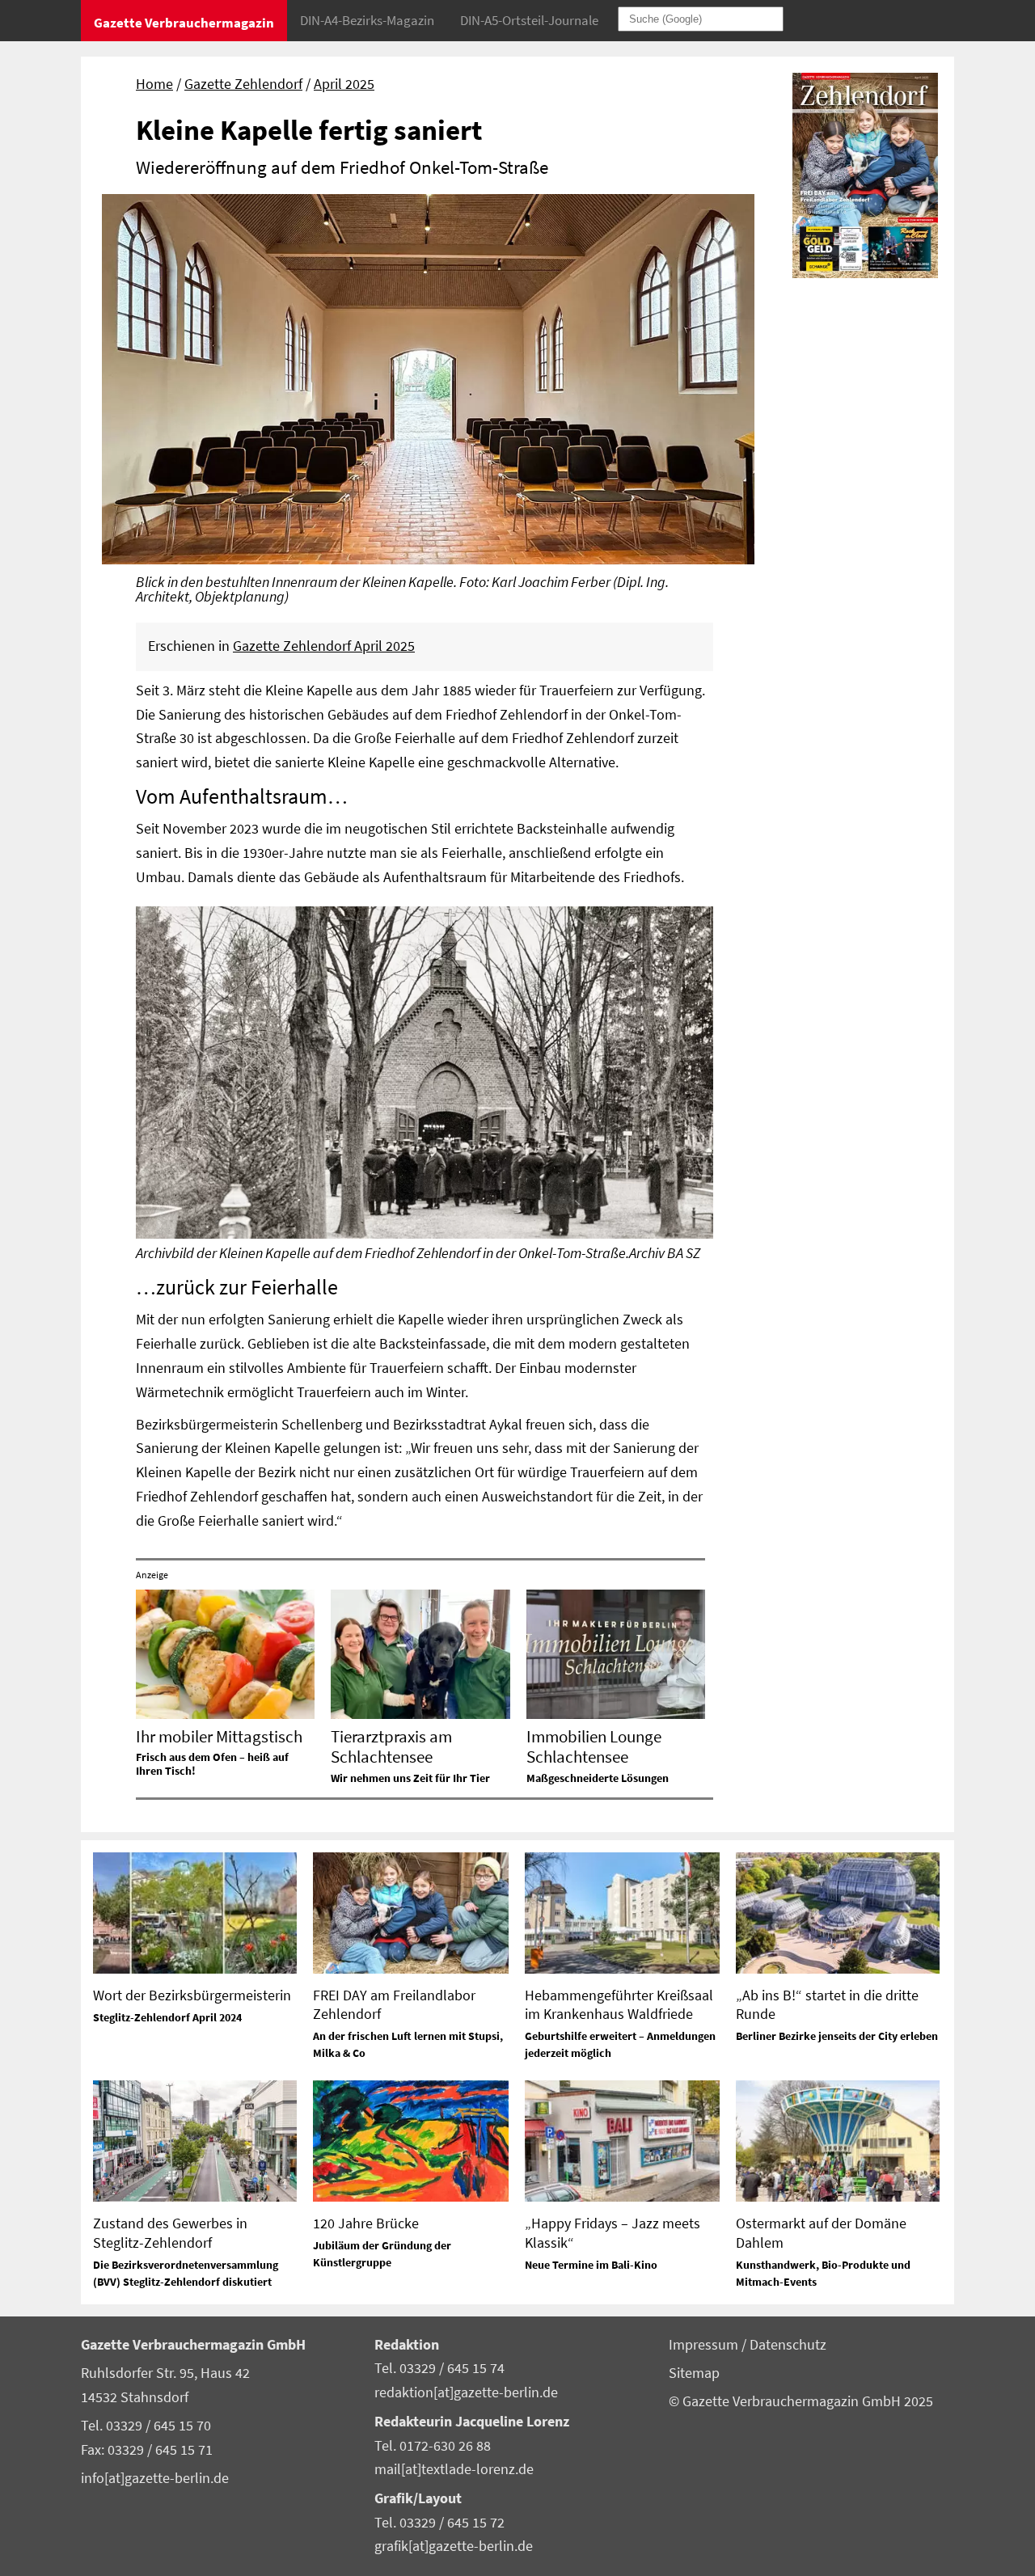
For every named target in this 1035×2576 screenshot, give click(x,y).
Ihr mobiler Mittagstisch (219, 1736)
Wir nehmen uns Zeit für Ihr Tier (410, 1778)
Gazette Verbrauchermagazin (184, 23)
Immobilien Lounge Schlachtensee (594, 1746)
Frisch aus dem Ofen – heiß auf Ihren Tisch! (212, 1764)
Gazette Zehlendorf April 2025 (324, 646)
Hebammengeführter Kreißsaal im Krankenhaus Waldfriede (619, 2004)
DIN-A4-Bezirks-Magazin (367, 20)
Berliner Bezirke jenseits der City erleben (837, 2036)
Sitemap (694, 2373)
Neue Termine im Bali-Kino (591, 2265)
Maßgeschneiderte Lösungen (598, 1778)
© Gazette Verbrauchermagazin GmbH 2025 (801, 2401)
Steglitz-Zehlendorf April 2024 (167, 2017)
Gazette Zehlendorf (243, 84)
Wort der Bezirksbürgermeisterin (192, 1995)
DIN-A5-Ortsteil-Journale (529, 20)
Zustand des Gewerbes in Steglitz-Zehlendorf (170, 2232)
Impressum (705, 2345)
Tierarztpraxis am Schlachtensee (391, 1746)
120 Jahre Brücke (366, 2223)
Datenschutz (788, 2345)
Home (154, 84)
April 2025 (344, 84)
